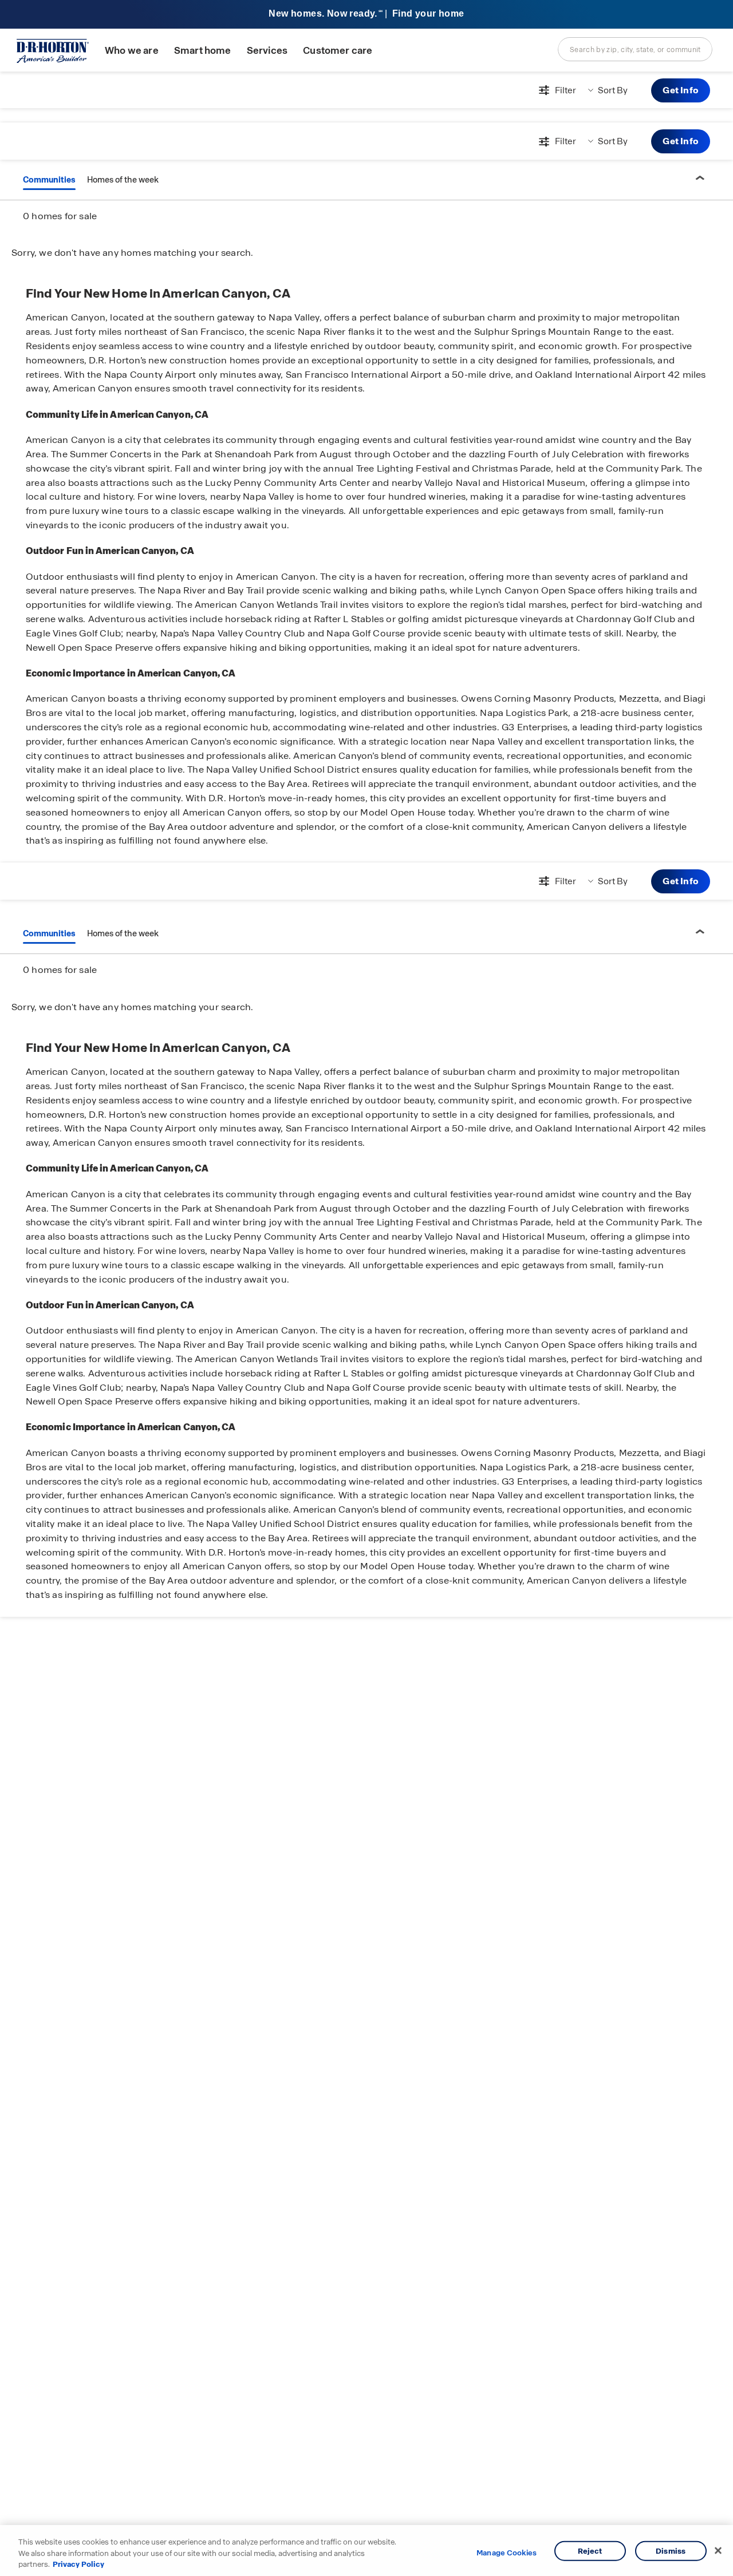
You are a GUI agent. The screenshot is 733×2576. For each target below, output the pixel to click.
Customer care (338, 51)
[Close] (718, 2550)
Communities (49, 180)
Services (267, 51)
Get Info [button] (681, 90)
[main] (366, 1324)
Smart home (203, 51)
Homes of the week (123, 180)
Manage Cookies (507, 2553)
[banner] (366, 15)
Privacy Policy (78, 2564)
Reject (590, 2551)
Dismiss (671, 2551)
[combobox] (635, 49)
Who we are (132, 51)
